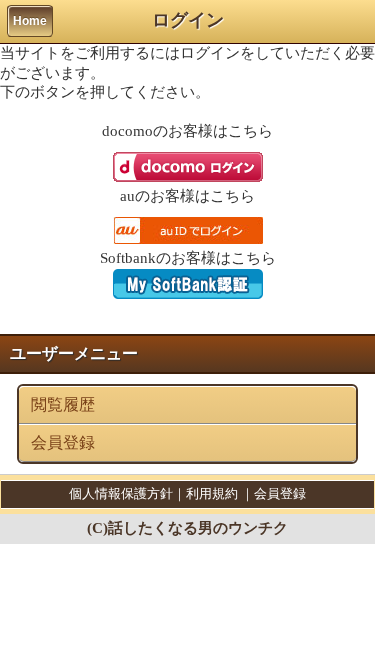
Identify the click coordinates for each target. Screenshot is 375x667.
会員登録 (63, 442)
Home (30, 21)
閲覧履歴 (63, 404)
